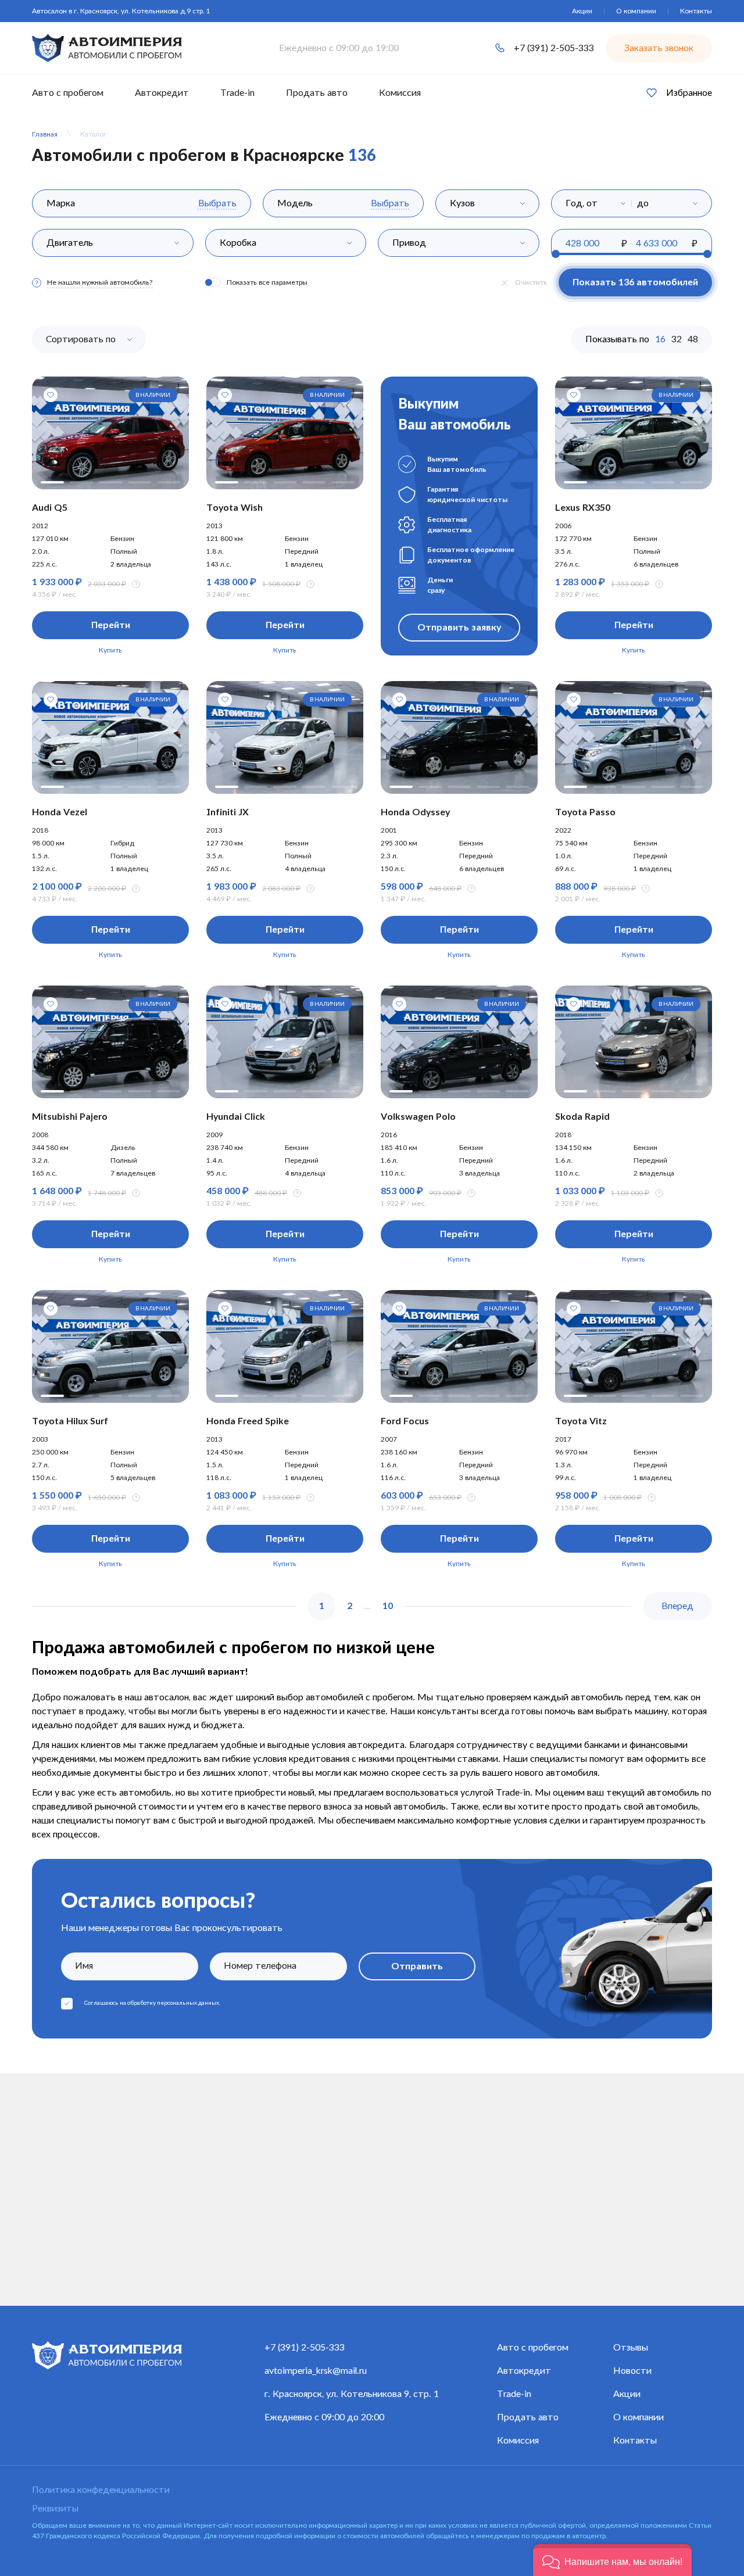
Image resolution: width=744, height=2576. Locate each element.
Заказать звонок (659, 48)
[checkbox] (67, 2004)
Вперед (677, 1606)
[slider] (556, 254)
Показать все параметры (267, 282)
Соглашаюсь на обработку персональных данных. (152, 2003)
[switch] (213, 282)
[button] (612, 2560)
